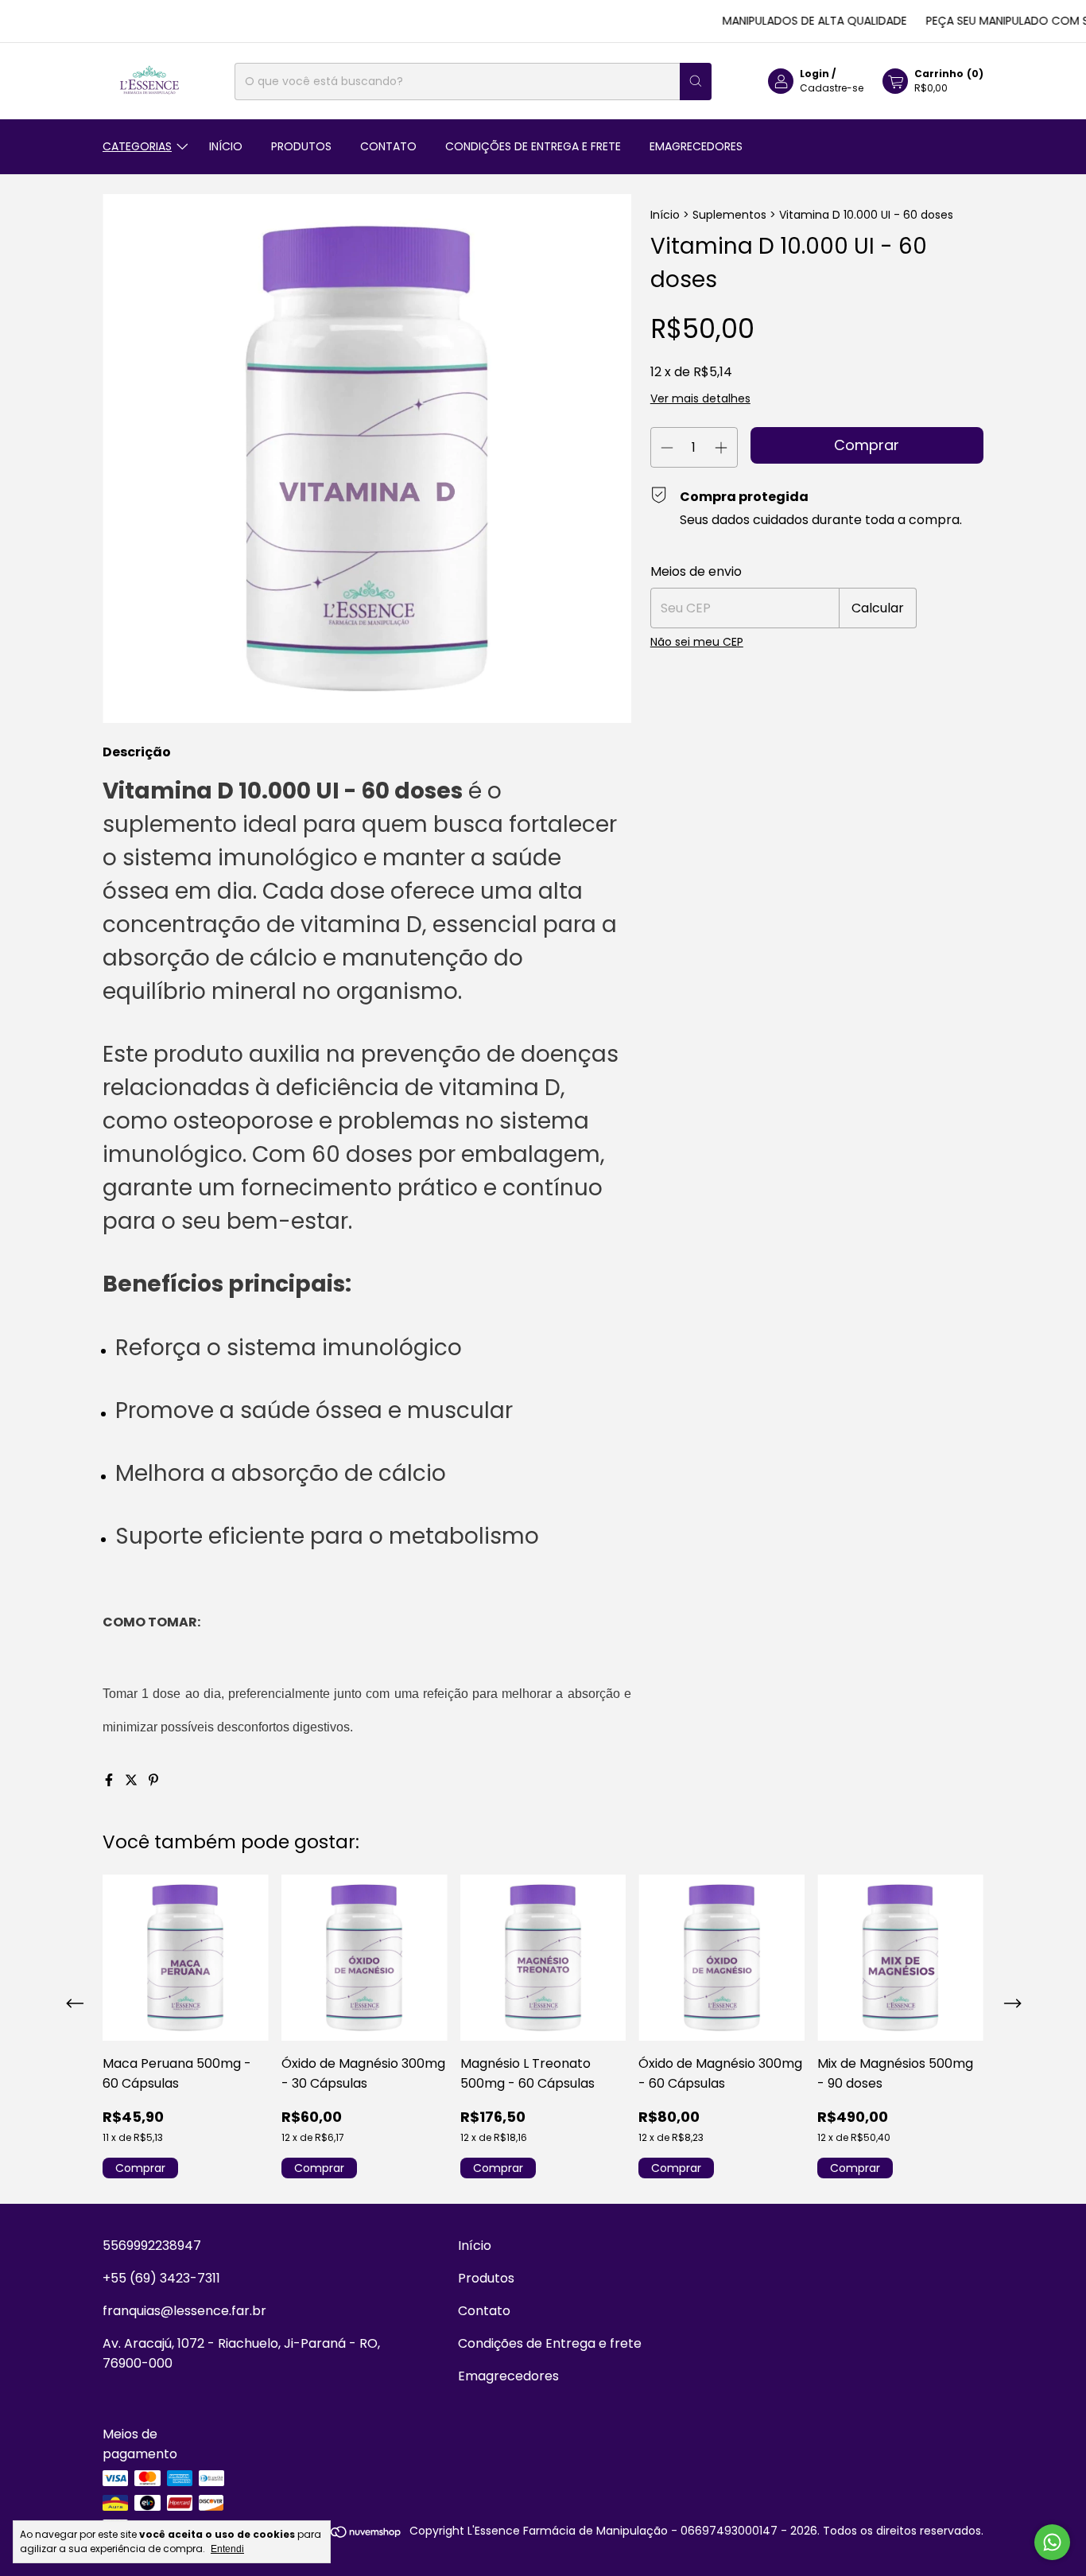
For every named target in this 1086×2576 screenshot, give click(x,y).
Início (226, 146)
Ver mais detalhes (700, 398)
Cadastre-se (832, 88)
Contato (388, 146)
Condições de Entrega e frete (533, 146)
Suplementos (729, 215)
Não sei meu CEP (697, 642)
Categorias (137, 146)
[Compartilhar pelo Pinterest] (153, 1780)
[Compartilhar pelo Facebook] (111, 1780)
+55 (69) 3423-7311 (161, 2278)
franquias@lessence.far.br (184, 2311)
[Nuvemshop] (341, 2535)
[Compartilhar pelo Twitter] (133, 1780)
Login (814, 74)
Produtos (301, 146)
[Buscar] (696, 82)
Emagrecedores (696, 146)
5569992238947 (152, 2246)
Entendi (227, 2549)
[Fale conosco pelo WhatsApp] (1052, 2542)
